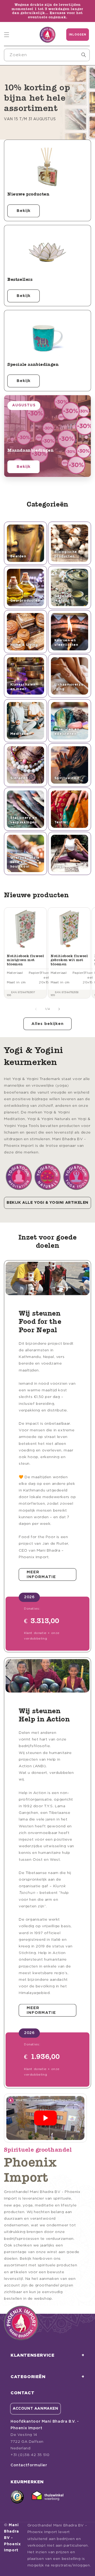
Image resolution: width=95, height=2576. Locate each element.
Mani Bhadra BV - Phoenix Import (12, 2538)
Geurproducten (25, 601)
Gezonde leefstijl (63, 598)
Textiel (61, 822)
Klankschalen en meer (23, 687)
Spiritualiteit (67, 778)
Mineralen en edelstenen (67, 732)
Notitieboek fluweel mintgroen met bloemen (25, 960)
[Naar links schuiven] (36, 1009)
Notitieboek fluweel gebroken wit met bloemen (69, 960)
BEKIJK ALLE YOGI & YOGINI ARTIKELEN (47, 1203)
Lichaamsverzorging (69, 687)
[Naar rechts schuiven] (59, 1009)
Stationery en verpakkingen (24, 820)
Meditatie (20, 734)
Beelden (18, 556)
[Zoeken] (84, 55)
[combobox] (47, 55)
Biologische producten (66, 554)
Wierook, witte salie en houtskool (25, 862)
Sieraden (19, 778)
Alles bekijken (47, 1024)
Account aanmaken (35, 2409)
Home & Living (24, 645)
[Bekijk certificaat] (47, 2497)
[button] (7, 35)
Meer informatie (41, 1575)
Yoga (59, 867)
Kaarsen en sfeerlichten (66, 643)
